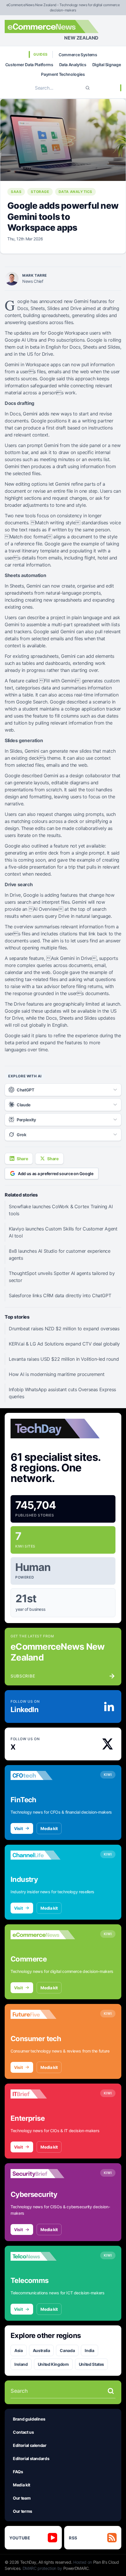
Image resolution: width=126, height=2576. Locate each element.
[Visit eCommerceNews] (43, 1935)
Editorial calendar (30, 2445)
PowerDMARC (76, 2568)
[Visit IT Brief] (43, 2094)
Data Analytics (73, 65)
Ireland (21, 2364)
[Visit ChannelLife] (43, 1855)
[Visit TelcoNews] (43, 2256)
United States (91, 2364)
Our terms (23, 2511)
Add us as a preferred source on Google (56, 1174)
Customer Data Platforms (29, 65)
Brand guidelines (29, 2419)
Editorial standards (31, 2458)
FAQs (18, 2472)
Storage (40, 192)
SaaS (16, 192)
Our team (22, 2498)
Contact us (23, 2432)
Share (22, 1159)
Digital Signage (107, 65)
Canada (67, 2350)
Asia (19, 2350)
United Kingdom (53, 2364)
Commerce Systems (78, 55)
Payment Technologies (63, 74)
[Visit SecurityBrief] (43, 2174)
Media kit (49, 1828)
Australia (41, 2350)
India (89, 2350)
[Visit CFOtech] (43, 1776)
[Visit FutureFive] (43, 2014)
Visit (18, 1828)
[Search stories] (111, 2391)
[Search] (88, 88)
